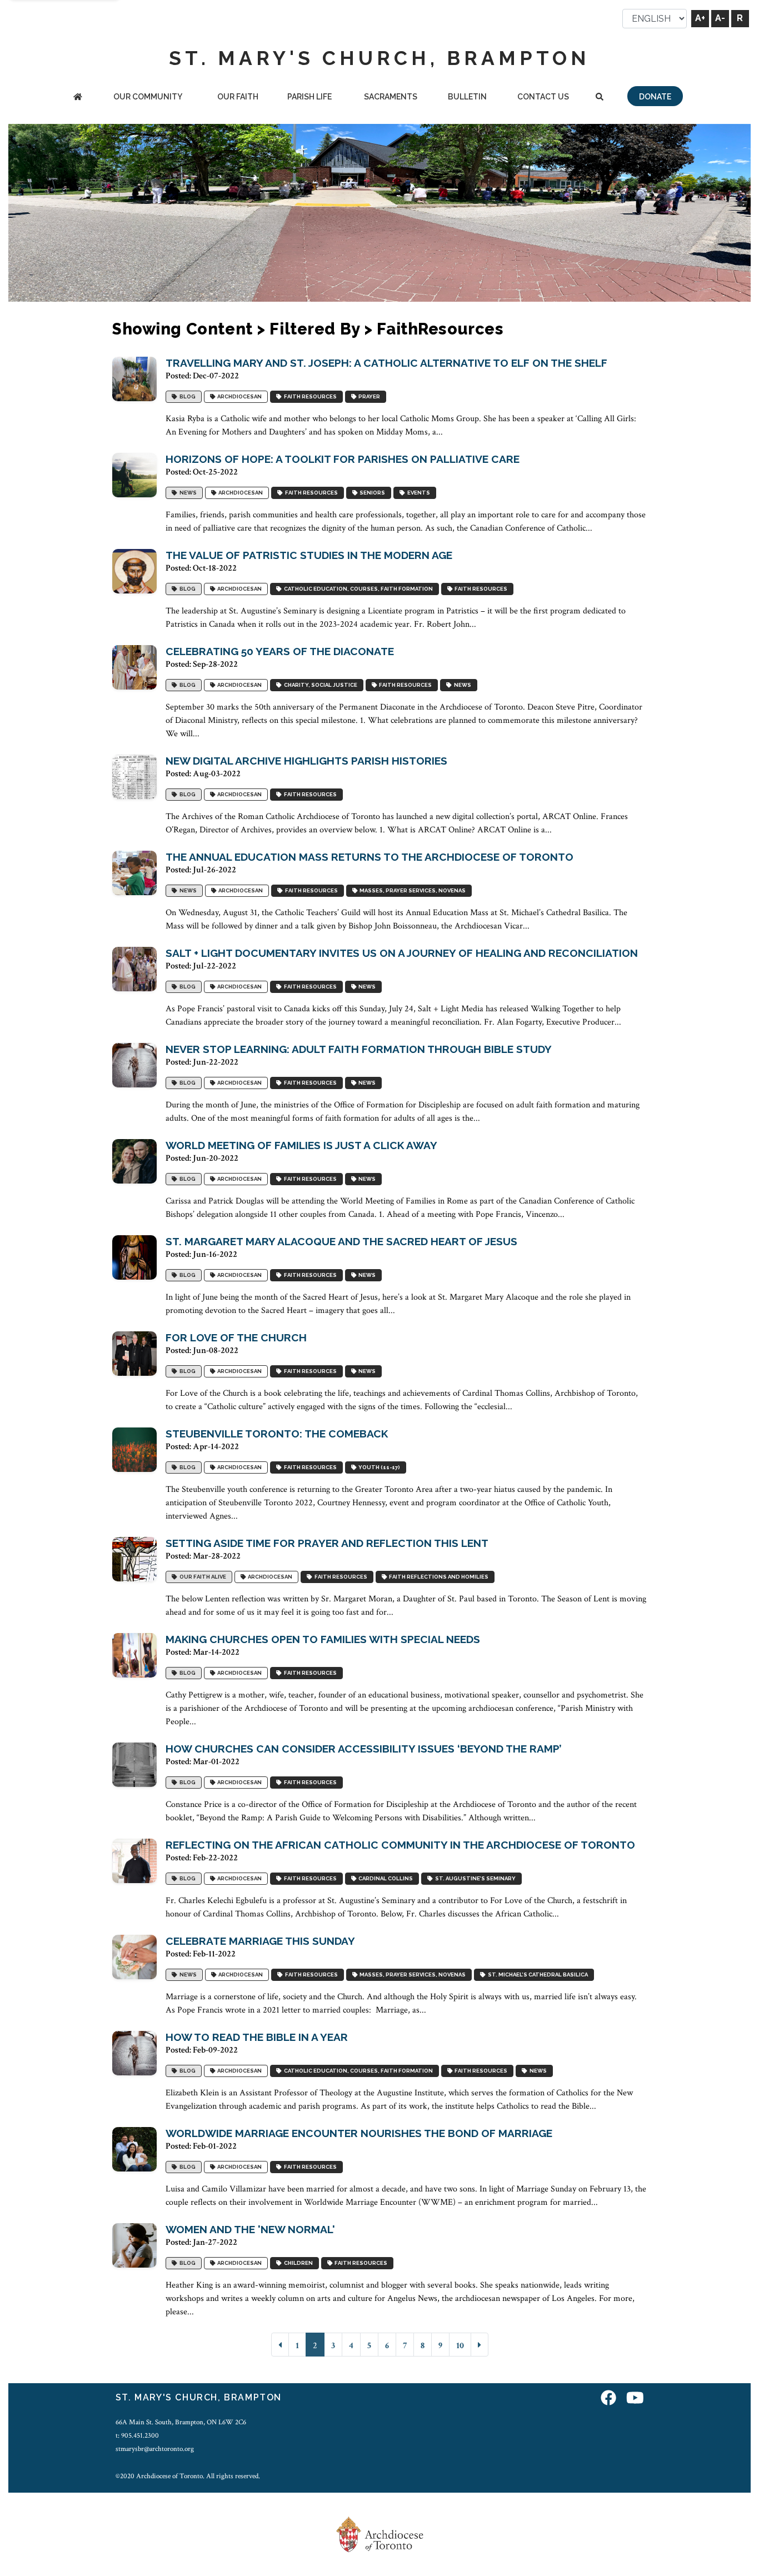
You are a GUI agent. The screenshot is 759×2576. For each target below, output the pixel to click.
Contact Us (543, 97)
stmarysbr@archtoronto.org (155, 2449)
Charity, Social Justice (319, 685)
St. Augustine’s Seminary (474, 1879)
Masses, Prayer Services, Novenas (411, 891)
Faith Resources (309, 397)
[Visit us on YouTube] (635, 2399)
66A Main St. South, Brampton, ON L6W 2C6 (181, 2422)
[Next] (480, 2345)
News (187, 493)
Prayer (368, 397)
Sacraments (391, 97)
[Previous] (280, 2345)
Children (297, 2263)
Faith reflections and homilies (438, 1577)
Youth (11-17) (378, 1468)
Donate (655, 97)
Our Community (148, 97)
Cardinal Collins (385, 1879)
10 (460, 2346)
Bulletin (467, 97)
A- (720, 18)
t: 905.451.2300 (137, 2435)
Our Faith (238, 97)
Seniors (371, 493)
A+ (700, 18)
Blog (186, 397)
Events (418, 493)
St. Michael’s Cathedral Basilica (537, 1975)
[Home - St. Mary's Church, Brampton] (78, 98)
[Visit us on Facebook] (608, 2399)
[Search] (600, 98)
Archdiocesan (238, 397)
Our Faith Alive (202, 1577)
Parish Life (309, 97)
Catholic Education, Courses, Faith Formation (357, 589)
